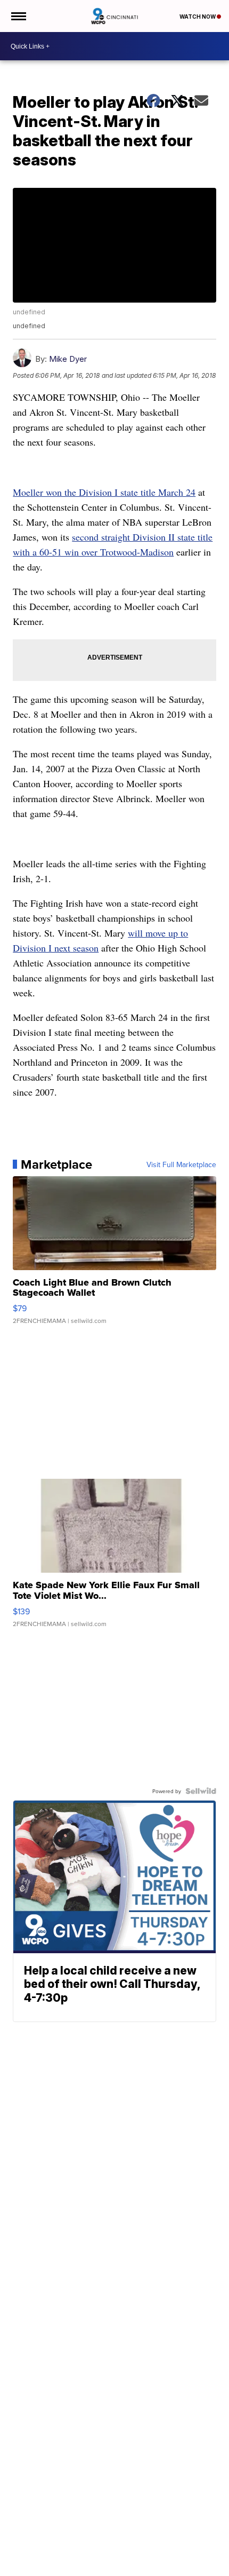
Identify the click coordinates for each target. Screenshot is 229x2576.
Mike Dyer (68, 359)
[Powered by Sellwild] (201, 1791)
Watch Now (198, 17)
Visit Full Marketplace (181, 1164)
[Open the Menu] (18, 16)
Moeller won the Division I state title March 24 (104, 492)
